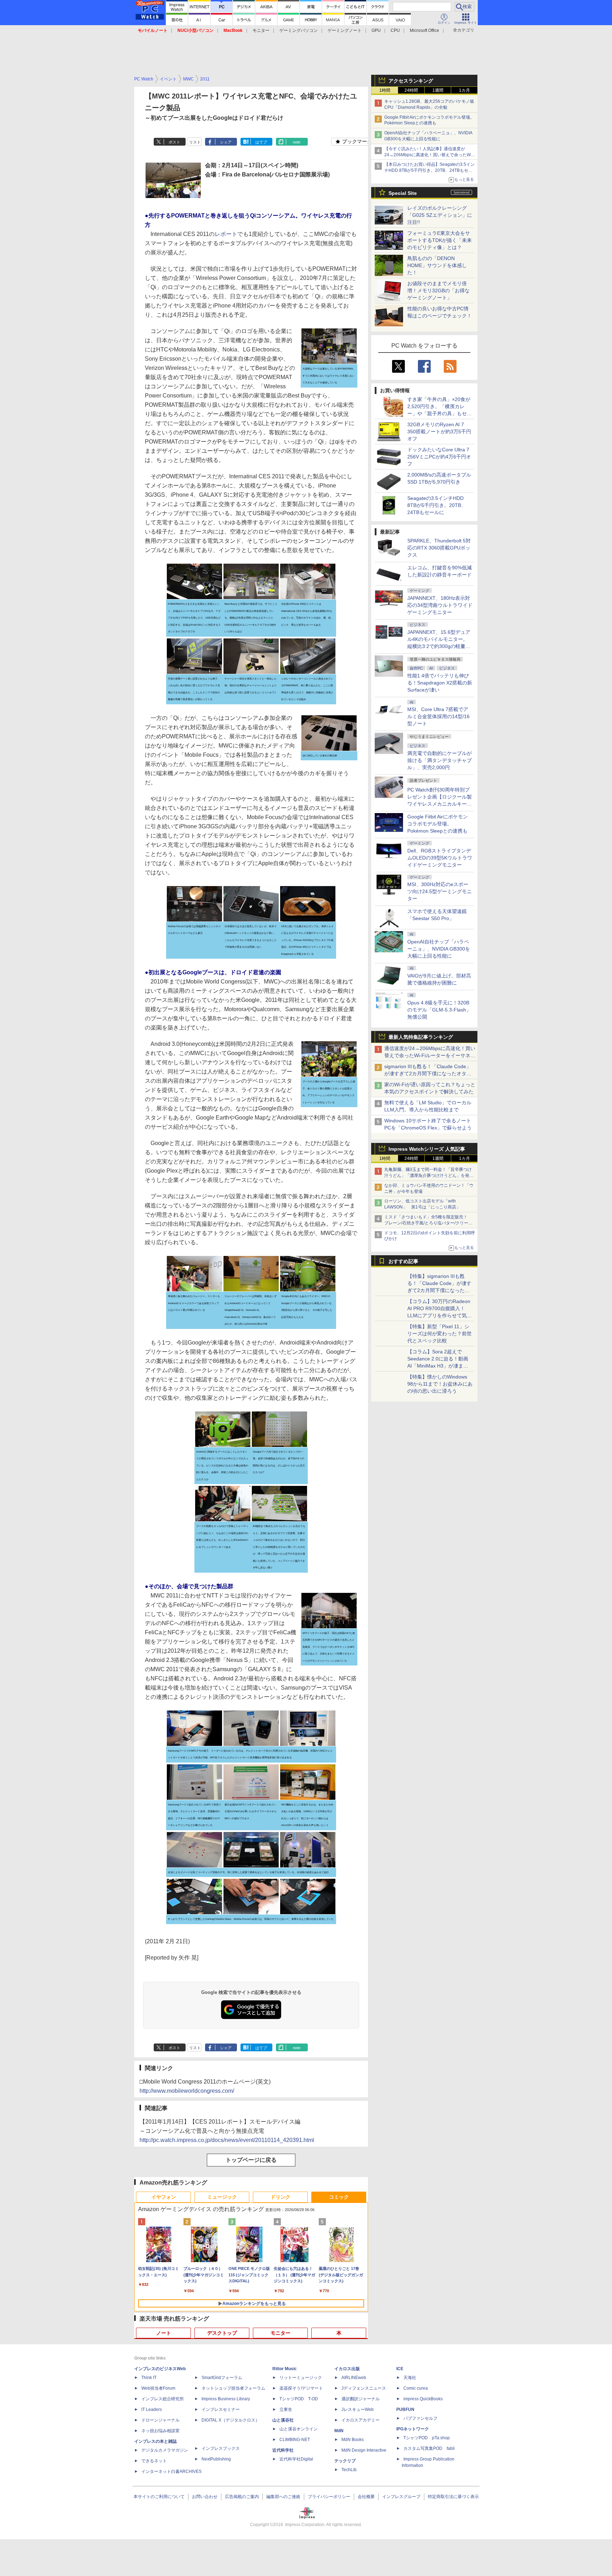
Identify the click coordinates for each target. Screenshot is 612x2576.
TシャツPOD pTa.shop (427, 2438)
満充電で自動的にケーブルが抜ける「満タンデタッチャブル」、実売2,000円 (440, 760)
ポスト (174, 142)
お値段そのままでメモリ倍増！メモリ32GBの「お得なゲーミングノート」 (438, 291)
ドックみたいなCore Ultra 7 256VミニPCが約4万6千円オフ (439, 457)
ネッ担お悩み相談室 (160, 2431)
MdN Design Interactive (364, 2450)
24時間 (411, 90)
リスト (195, 142)
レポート (226, 234)
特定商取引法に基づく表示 (453, 2497)
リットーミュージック (301, 2378)
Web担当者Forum (158, 2388)
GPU (376, 30)
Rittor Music (285, 2369)
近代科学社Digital (296, 2459)
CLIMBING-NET (295, 2440)
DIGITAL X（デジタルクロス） (231, 2420)
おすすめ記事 (403, 1261)
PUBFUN (405, 2409)
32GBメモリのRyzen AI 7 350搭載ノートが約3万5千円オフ (439, 432)
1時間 (385, 90)
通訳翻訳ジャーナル (361, 2399)
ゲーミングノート (345, 30)
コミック (339, 2197)
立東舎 (286, 2409)
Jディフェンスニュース (364, 2388)
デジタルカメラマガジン (165, 2450)
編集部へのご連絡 (283, 2497)
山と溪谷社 (283, 2420)
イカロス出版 (347, 2369)
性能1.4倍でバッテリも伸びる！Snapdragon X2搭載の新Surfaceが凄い (440, 683)
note (297, 142)
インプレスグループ (401, 2497)
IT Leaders (152, 2409)
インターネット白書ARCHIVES (171, 2471)
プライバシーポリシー (329, 2497)
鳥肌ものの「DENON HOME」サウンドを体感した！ (437, 265)
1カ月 (464, 90)
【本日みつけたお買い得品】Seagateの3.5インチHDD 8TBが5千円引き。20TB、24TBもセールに (429, 170)
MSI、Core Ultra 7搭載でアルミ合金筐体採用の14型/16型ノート (438, 716)
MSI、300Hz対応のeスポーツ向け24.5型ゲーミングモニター (440, 891)
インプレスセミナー (221, 2409)
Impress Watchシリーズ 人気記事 (427, 1149)
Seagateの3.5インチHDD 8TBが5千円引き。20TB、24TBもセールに (437, 505)
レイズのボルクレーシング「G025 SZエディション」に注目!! (440, 215)
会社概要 (366, 2497)
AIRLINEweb (354, 2378)
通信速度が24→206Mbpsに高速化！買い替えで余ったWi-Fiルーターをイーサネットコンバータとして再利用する (430, 1055)
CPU (395, 30)
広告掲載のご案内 (242, 2497)
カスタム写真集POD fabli (429, 2448)
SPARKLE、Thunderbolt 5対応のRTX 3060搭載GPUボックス (439, 548)
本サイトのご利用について (159, 2497)
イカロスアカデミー (361, 2420)
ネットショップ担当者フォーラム (233, 2388)
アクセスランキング (411, 81)
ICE (400, 2369)
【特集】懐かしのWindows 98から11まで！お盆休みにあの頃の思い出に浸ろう (440, 1384)
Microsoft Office (424, 30)
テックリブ (345, 2461)
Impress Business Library (226, 2399)
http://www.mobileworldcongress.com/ (187, 2091)
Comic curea (416, 2388)
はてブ (261, 142)
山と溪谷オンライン (299, 2429)
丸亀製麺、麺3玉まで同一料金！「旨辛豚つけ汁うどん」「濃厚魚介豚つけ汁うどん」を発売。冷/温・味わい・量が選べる (428, 1176)
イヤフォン (164, 2197)
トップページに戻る (251, 2160)
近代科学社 (283, 2450)
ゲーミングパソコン (299, 30)
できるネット (154, 2461)
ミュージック (222, 2197)
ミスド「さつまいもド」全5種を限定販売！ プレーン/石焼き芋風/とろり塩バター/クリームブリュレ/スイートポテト (428, 1223)
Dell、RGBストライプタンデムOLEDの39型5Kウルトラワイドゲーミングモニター (440, 858)
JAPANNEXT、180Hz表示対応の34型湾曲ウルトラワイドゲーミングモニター (440, 605)
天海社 (410, 2378)
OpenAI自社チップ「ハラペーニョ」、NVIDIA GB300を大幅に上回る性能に (439, 949)
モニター (261, 30)
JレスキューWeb (358, 2409)
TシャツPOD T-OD (299, 2399)
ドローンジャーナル (160, 2420)
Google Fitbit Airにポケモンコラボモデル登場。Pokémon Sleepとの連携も (438, 824)
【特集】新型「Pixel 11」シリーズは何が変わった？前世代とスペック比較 (440, 1334)
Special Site (403, 193)
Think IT (149, 2378)
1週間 (438, 90)
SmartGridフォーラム (222, 2378)
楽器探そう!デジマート (301, 2388)
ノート (164, 2333)
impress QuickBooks (423, 2399)
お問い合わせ (205, 2497)
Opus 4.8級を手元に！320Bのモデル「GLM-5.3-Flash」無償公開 (439, 1010)
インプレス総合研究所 (163, 2399)
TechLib (349, 2470)
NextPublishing (216, 2459)
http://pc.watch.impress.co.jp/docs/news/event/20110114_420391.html (227, 2140)
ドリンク (280, 2197)
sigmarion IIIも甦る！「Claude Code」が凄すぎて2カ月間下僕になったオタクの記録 (428, 1073)
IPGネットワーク (413, 2429)
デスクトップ (222, 2333)
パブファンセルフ (420, 2418)
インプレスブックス (221, 2448)
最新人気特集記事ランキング (421, 1037)
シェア (226, 142)
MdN (339, 2431)
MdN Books (353, 2440)
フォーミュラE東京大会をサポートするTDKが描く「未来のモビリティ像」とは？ (440, 240)
